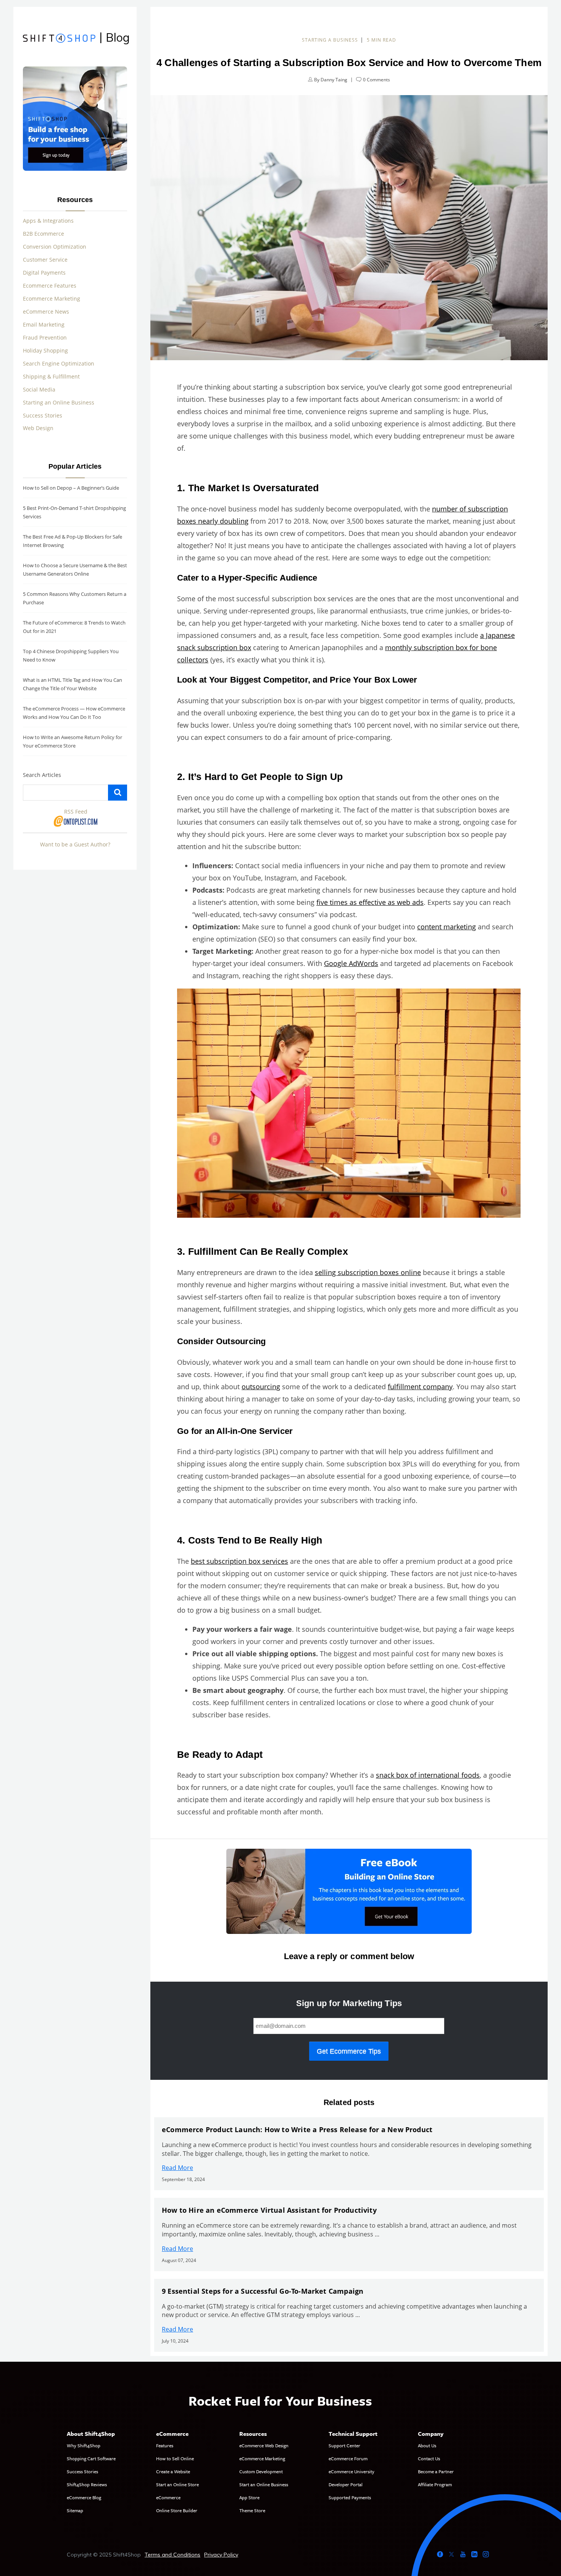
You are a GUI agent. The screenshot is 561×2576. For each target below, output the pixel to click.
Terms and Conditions (172, 2555)
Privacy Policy (221, 2555)
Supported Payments (350, 2497)
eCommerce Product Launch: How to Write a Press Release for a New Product (297, 2129)
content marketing (447, 927)
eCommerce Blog (84, 2497)
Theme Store (252, 2510)
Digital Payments (44, 273)
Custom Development (261, 2471)
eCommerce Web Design (264, 2445)
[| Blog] (59, 39)
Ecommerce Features (50, 286)
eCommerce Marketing (262, 2458)
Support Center (344, 2445)
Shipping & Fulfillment (51, 376)
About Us (427, 2445)
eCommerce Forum (348, 2458)
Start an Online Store (177, 2484)
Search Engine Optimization (59, 363)
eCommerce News (46, 311)
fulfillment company (420, 1387)
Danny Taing (334, 80)
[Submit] (118, 793)
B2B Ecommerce (44, 234)
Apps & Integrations (48, 221)
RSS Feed (76, 811)
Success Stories (43, 415)
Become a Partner (436, 2471)
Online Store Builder (177, 2510)
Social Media (39, 389)
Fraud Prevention (45, 337)
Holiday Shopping (45, 350)
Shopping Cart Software (91, 2458)
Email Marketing (44, 324)
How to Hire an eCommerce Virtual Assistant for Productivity (269, 2210)
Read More (177, 2168)
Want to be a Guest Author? (75, 844)
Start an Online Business (264, 2484)
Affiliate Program (435, 2484)
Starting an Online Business (59, 402)
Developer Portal (346, 2484)
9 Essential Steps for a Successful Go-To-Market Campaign (263, 2291)
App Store (249, 2497)
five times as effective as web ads (370, 902)
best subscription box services (239, 1561)
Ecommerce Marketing (52, 299)
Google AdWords (351, 963)
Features (165, 2445)
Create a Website (173, 2471)
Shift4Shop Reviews (87, 2484)
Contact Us (429, 2458)
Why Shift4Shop (84, 2445)
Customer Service (45, 260)
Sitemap (75, 2510)
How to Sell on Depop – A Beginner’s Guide (71, 488)
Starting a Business (330, 40)
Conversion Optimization (55, 247)
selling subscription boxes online (368, 1272)
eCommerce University (351, 2471)
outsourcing (261, 1387)
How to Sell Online (175, 2458)
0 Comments (376, 80)
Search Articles (42, 775)
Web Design (38, 428)
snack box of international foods (428, 1775)
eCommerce (168, 2497)
